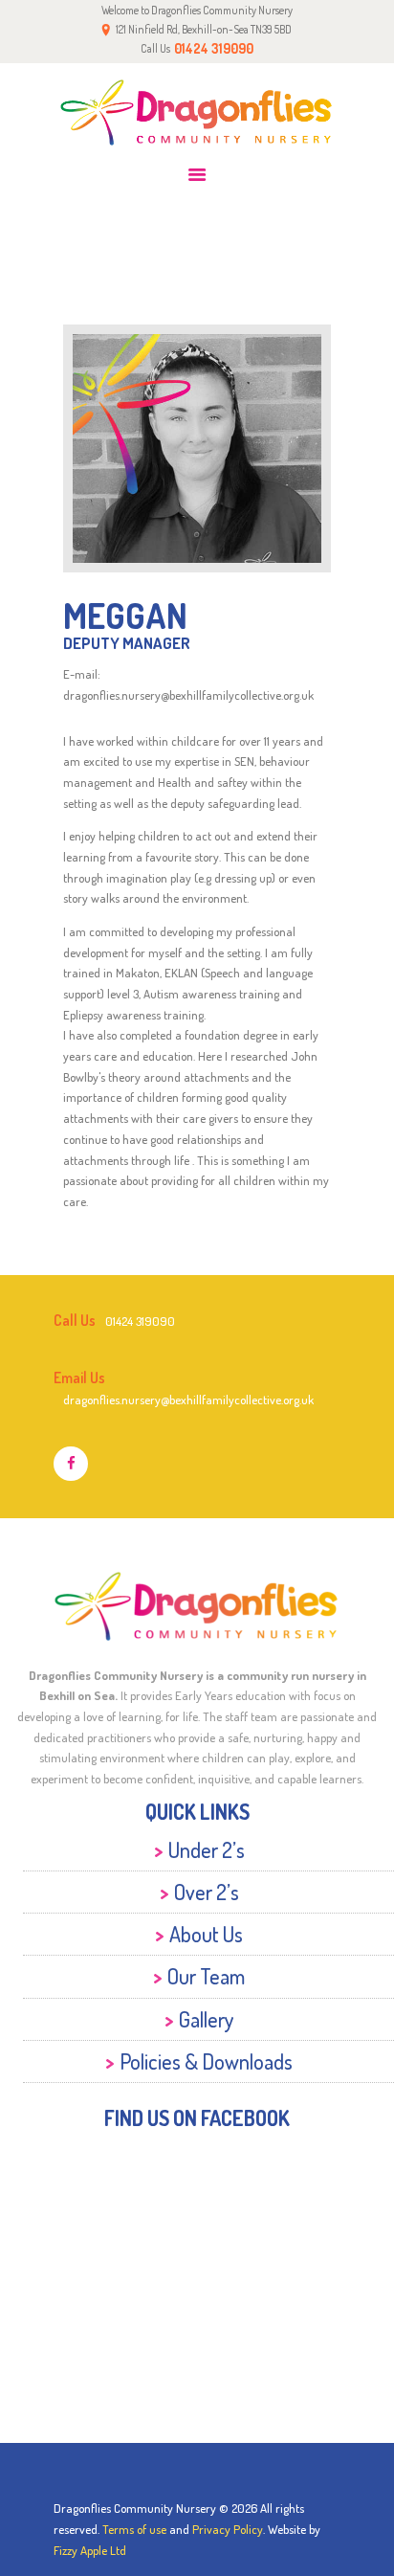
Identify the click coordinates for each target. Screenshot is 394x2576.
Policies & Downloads (206, 2061)
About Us (206, 1934)
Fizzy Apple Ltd (90, 2550)
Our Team (206, 1976)
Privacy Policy (228, 2529)
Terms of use (134, 2529)
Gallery (207, 2019)
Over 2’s (207, 1892)
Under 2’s (207, 1849)
